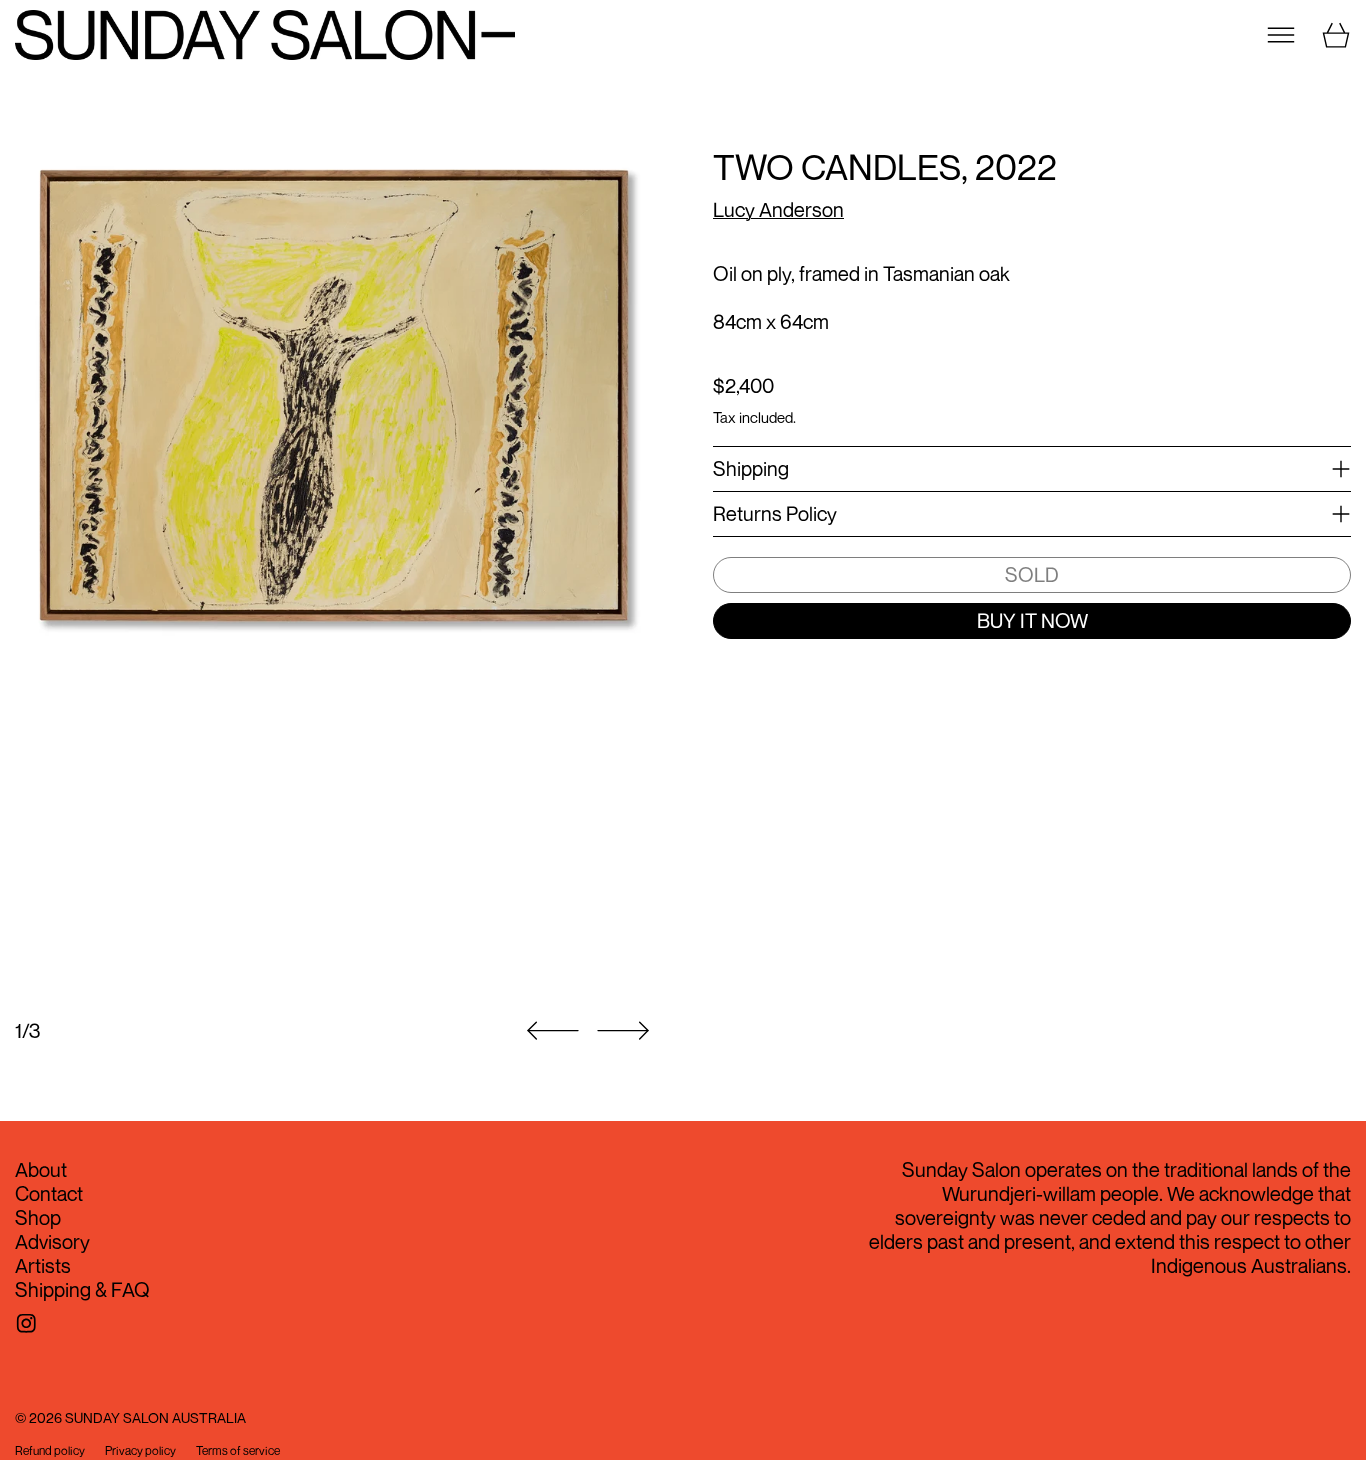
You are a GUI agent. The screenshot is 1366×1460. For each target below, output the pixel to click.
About (41, 1169)
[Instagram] (26, 1323)
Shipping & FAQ (82, 1289)
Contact (49, 1193)
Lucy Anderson (778, 209)
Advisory (52, 1241)
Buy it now (1032, 620)
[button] (334, 570)
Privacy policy (140, 1451)
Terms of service (238, 1451)
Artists (43, 1265)
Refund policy (50, 1451)
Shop (38, 1217)
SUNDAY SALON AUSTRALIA (155, 1417)
